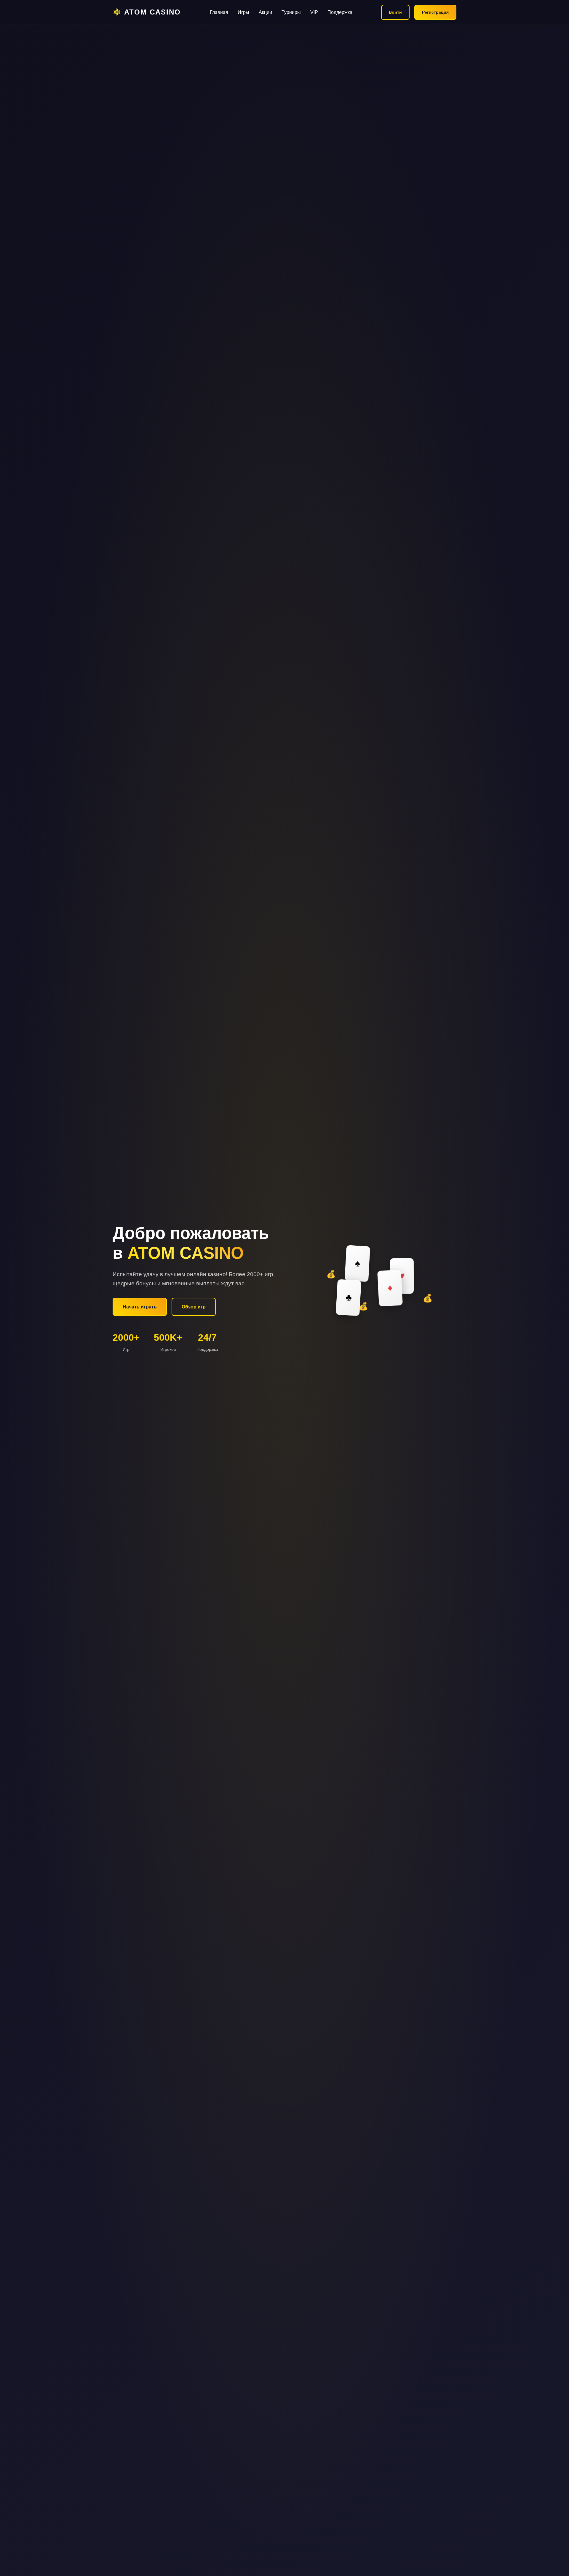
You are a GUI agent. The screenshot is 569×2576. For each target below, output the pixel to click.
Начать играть (140, 1307)
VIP (314, 12)
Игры (243, 12)
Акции (265, 12)
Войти (395, 12)
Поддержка (340, 12)
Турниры (291, 12)
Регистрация (435, 12)
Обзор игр (194, 1307)
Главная (219, 12)
